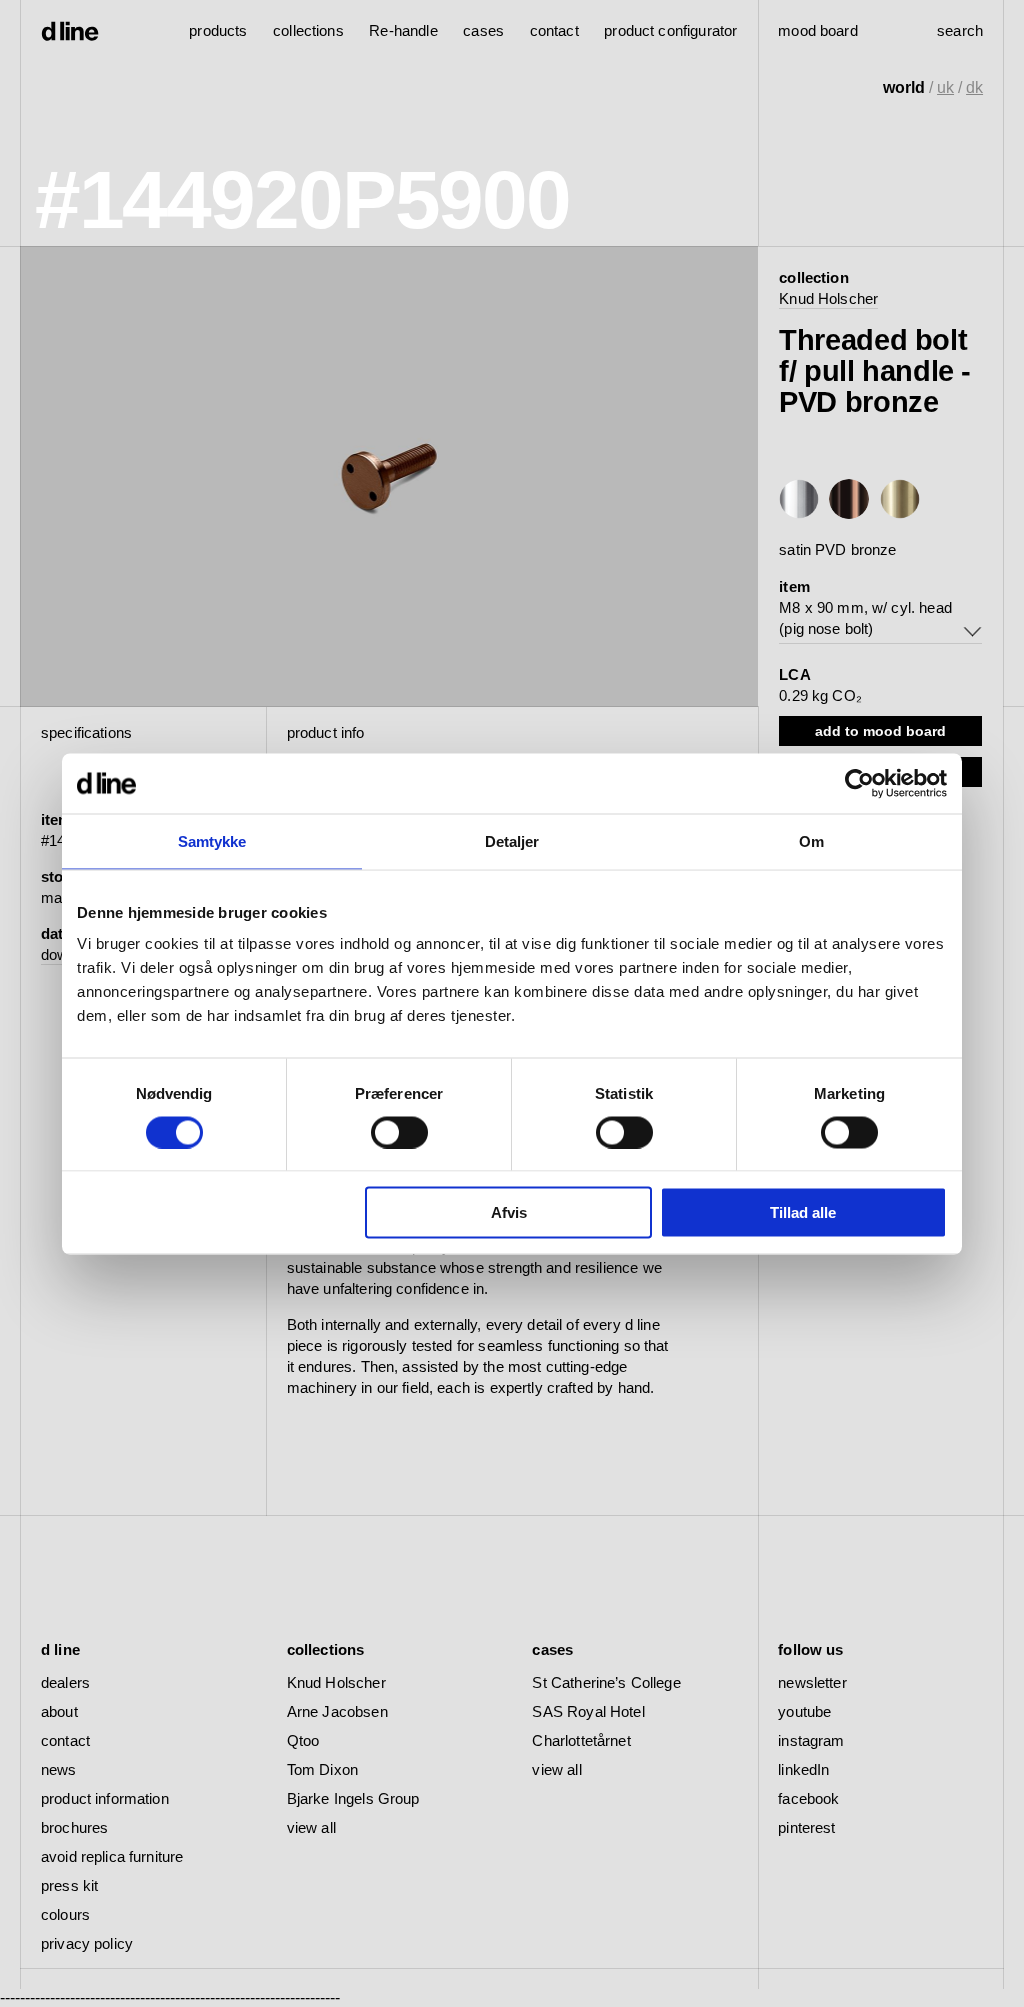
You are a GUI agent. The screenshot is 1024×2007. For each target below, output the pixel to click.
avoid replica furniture (112, 1856)
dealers (65, 1682)
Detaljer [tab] (512, 840)
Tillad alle (803, 1212)
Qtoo (303, 1740)
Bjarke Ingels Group (353, 1798)
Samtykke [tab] (212, 840)
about (59, 1711)
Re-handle (403, 30)
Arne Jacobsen (337, 1711)
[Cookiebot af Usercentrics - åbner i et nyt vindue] (859, 783)
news (59, 1769)
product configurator (670, 30)
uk (945, 87)
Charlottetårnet (581, 1740)
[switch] (399, 1132)
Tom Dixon (322, 1769)
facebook (808, 1798)
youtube (804, 1711)
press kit (69, 1885)
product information (105, 1798)
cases (483, 30)
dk (974, 87)
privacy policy (87, 1943)
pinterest (806, 1827)
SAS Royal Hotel (588, 1711)
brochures (74, 1827)
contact (65, 1740)
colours (65, 1914)
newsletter (812, 1682)
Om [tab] (811, 840)
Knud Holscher (828, 298)
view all (311, 1827)
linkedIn (803, 1769)
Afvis (509, 1212)
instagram (811, 1740)
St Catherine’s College (606, 1682)
